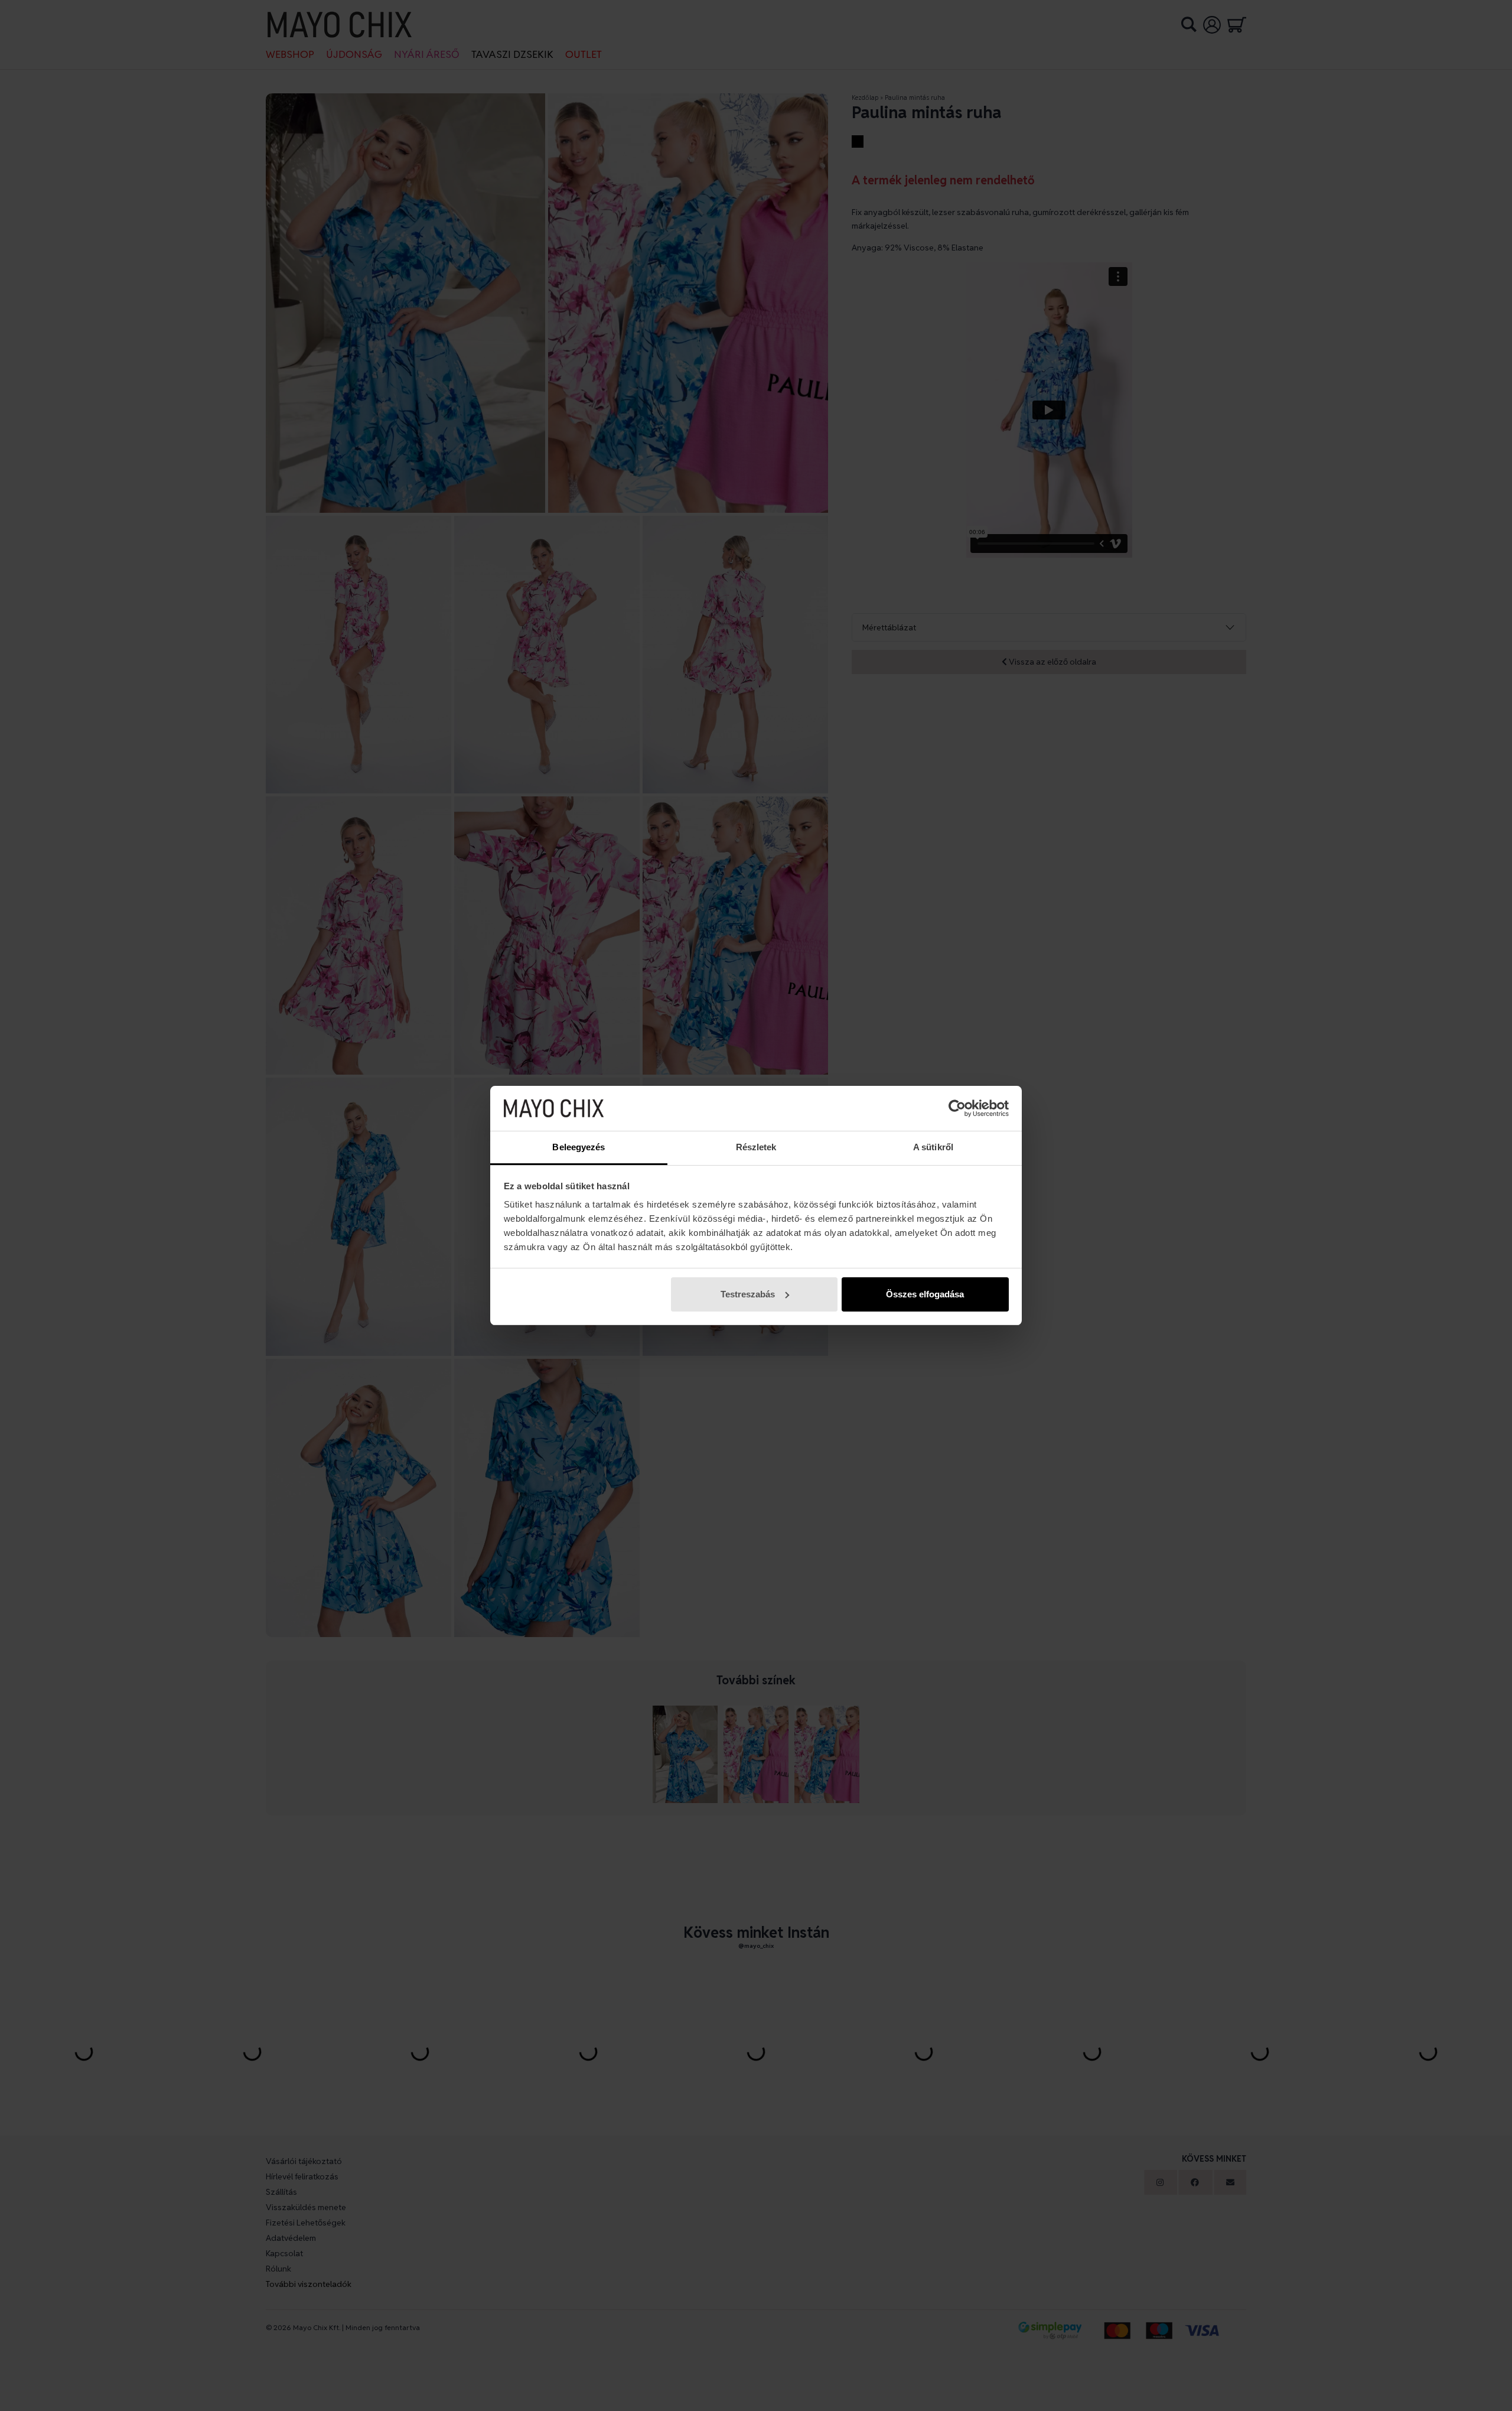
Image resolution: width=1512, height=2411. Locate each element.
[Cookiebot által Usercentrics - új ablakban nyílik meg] (957, 1108)
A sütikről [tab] (933, 1147)
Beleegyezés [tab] (579, 1147)
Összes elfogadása (925, 1294)
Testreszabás (748, 1294)
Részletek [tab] (756, 1147)
